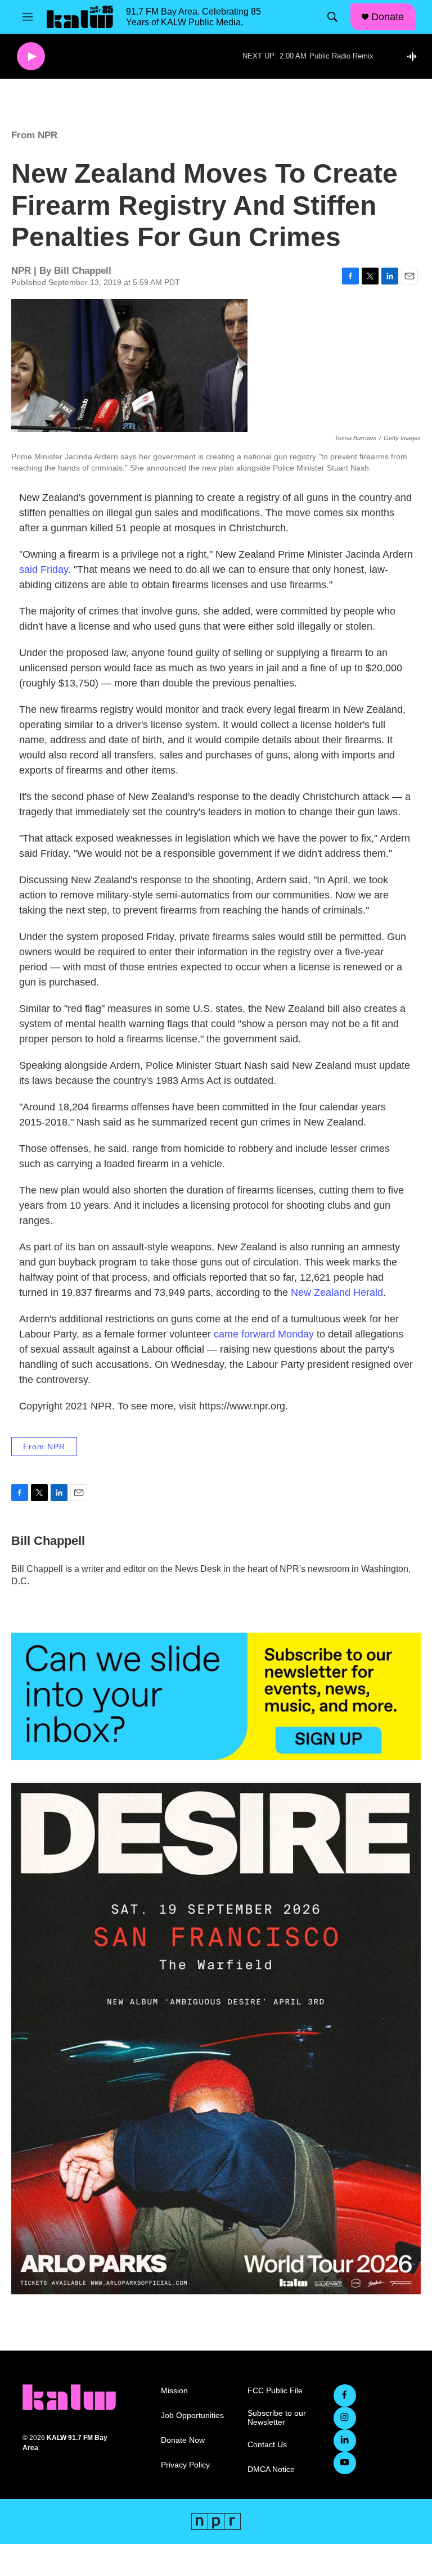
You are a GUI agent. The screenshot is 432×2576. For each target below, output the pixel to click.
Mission (174, 2391)
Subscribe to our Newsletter (277, 2418)
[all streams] (415, 56)
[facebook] (345, 2396)
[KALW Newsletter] (216, 1696)
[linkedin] (345, 2441)
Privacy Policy (185, 2465)
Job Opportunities (192, 2415)
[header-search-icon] (332, 17)
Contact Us (267, 2445)
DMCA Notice (271, 2469)
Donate (388, 17)
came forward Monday (264, 1334)
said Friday (44, 570)
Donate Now (183, 2440)
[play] (31, 57)
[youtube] (345, 2463)
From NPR (34, 135)
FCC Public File (275, 2391)
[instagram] (345, 2418)
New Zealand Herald (337, 1292)
